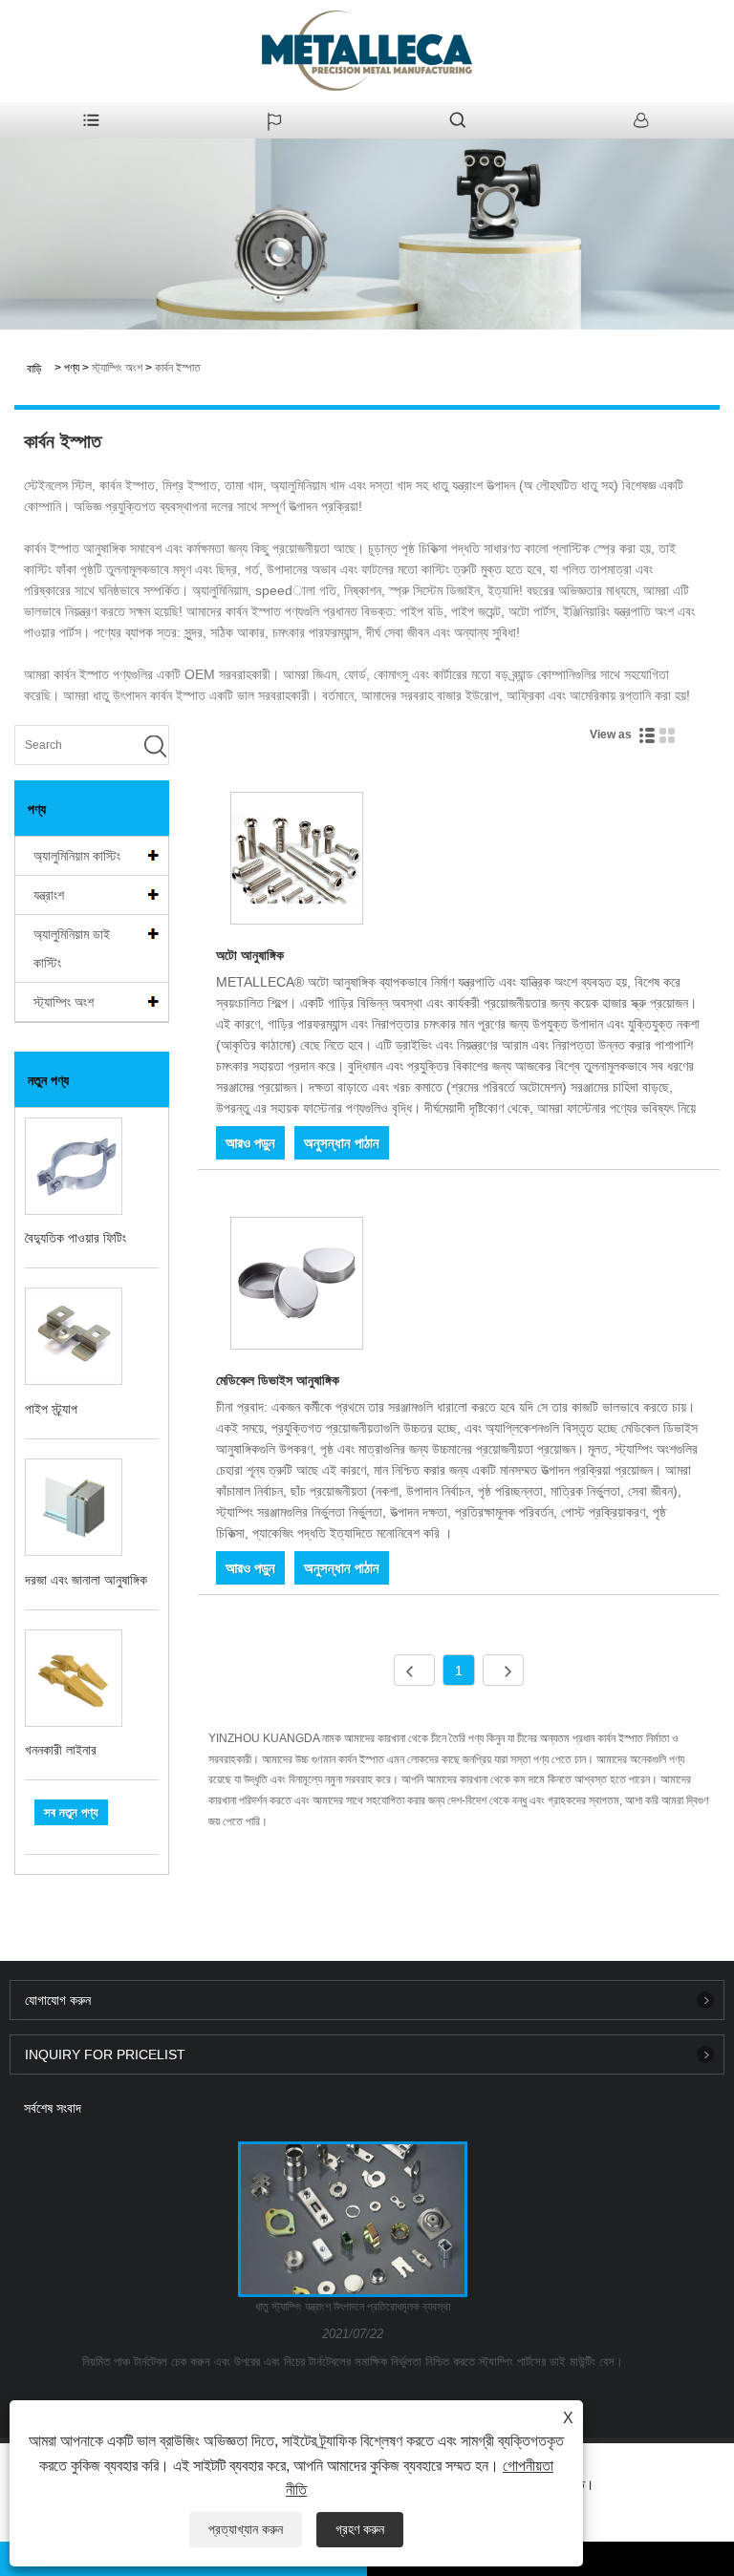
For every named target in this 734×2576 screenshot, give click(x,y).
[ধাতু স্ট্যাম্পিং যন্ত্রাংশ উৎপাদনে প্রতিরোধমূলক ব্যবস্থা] (353, 2219)
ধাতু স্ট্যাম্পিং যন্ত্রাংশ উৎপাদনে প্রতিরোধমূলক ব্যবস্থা (353, 2307)
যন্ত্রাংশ (49, 895)
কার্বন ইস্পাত (178, 368)
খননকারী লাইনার (61, 1750)
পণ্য (72, 368)
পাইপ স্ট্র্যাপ (51, 1409)
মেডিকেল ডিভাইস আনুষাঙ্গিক (278, 1380)
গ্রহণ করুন (360, 2529)
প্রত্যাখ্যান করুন (246, 2529)
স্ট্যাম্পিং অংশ (117, 368)
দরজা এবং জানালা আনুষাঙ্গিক (86, 1580)
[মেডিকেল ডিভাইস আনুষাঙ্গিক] (297, 1287)
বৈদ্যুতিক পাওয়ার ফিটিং (76, 1238)
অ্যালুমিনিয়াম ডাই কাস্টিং (72, 948)
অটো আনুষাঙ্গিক (250, 955)
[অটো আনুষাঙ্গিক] (297, 862)
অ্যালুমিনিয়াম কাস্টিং (77, 856)
